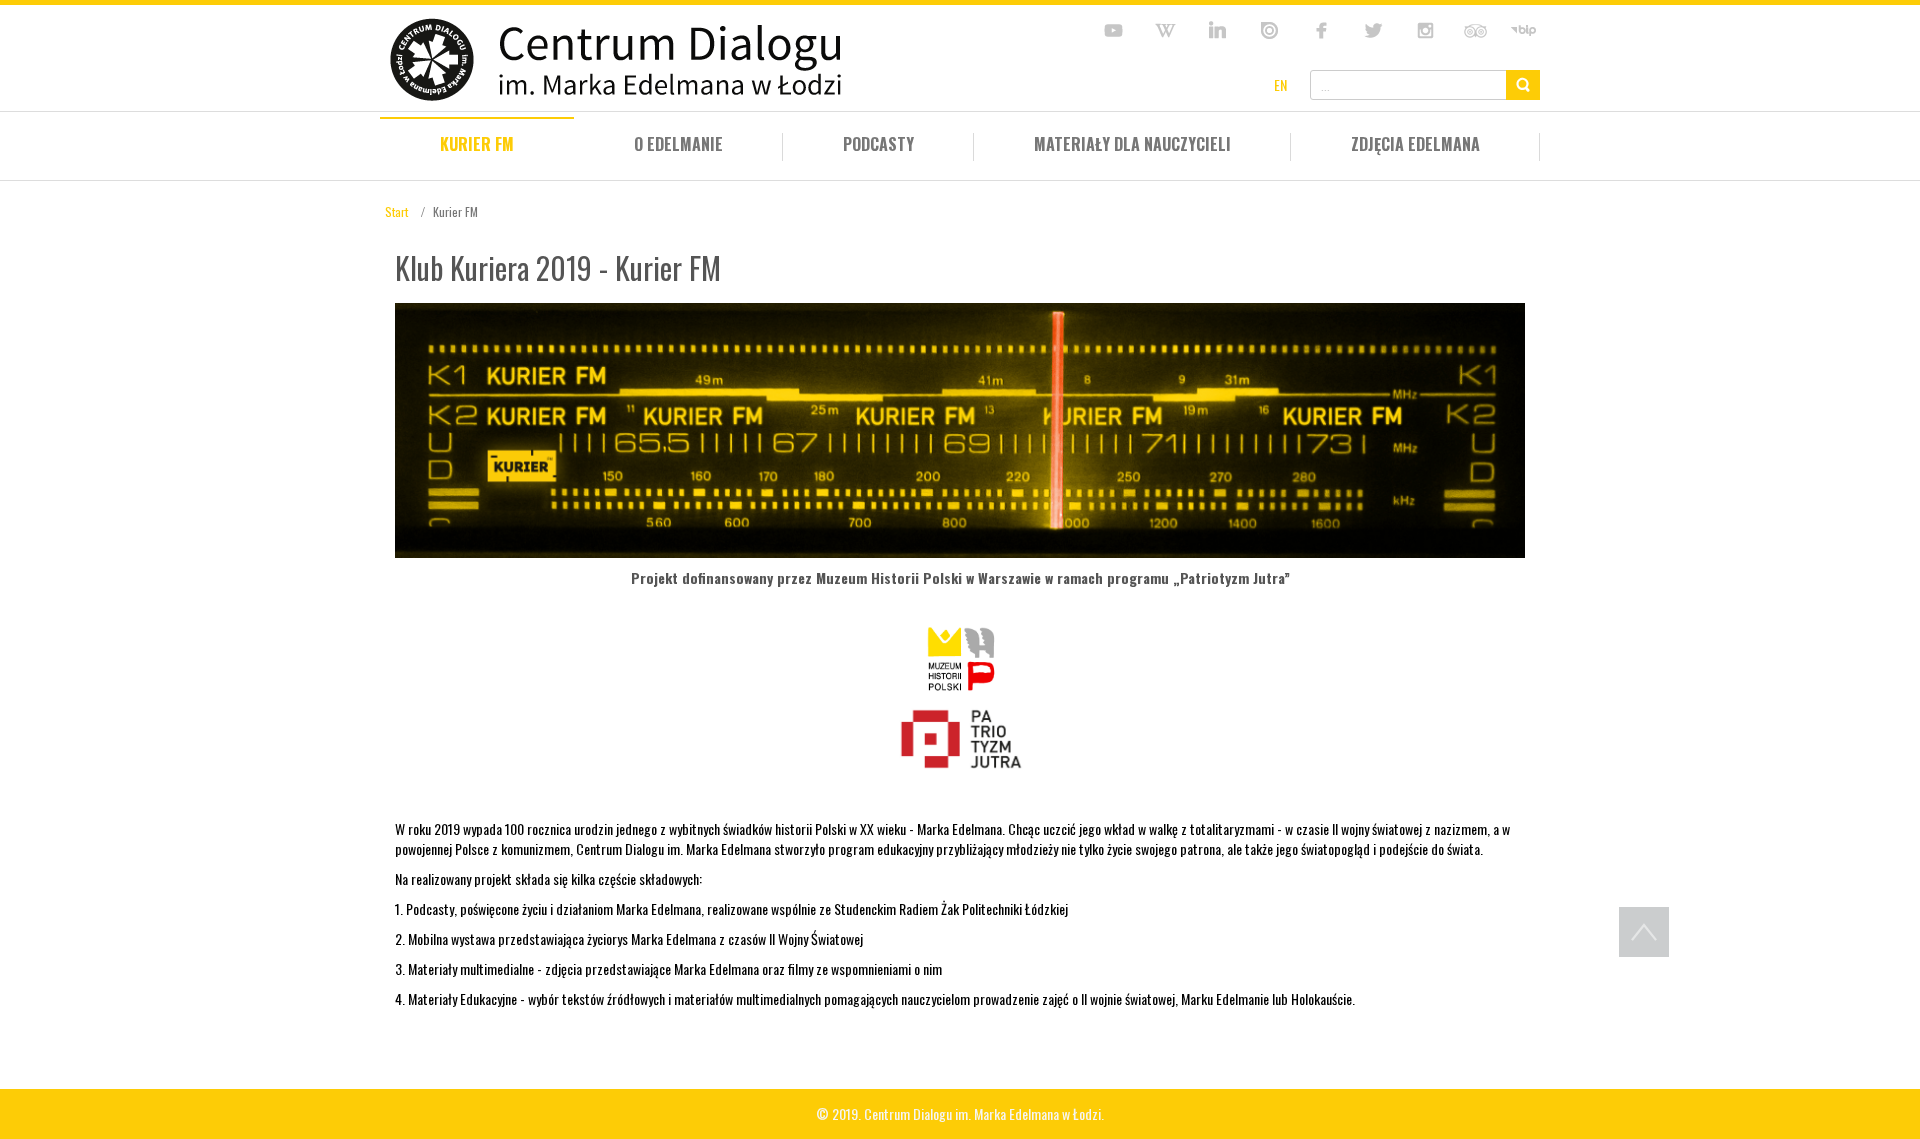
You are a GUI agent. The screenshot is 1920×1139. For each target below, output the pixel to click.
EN (1280, 84)
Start (396, 211)
